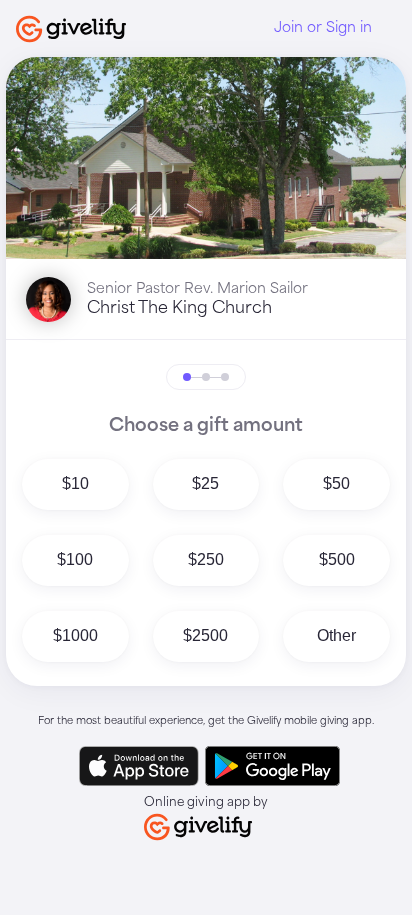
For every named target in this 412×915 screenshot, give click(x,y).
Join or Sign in (323, 28)
